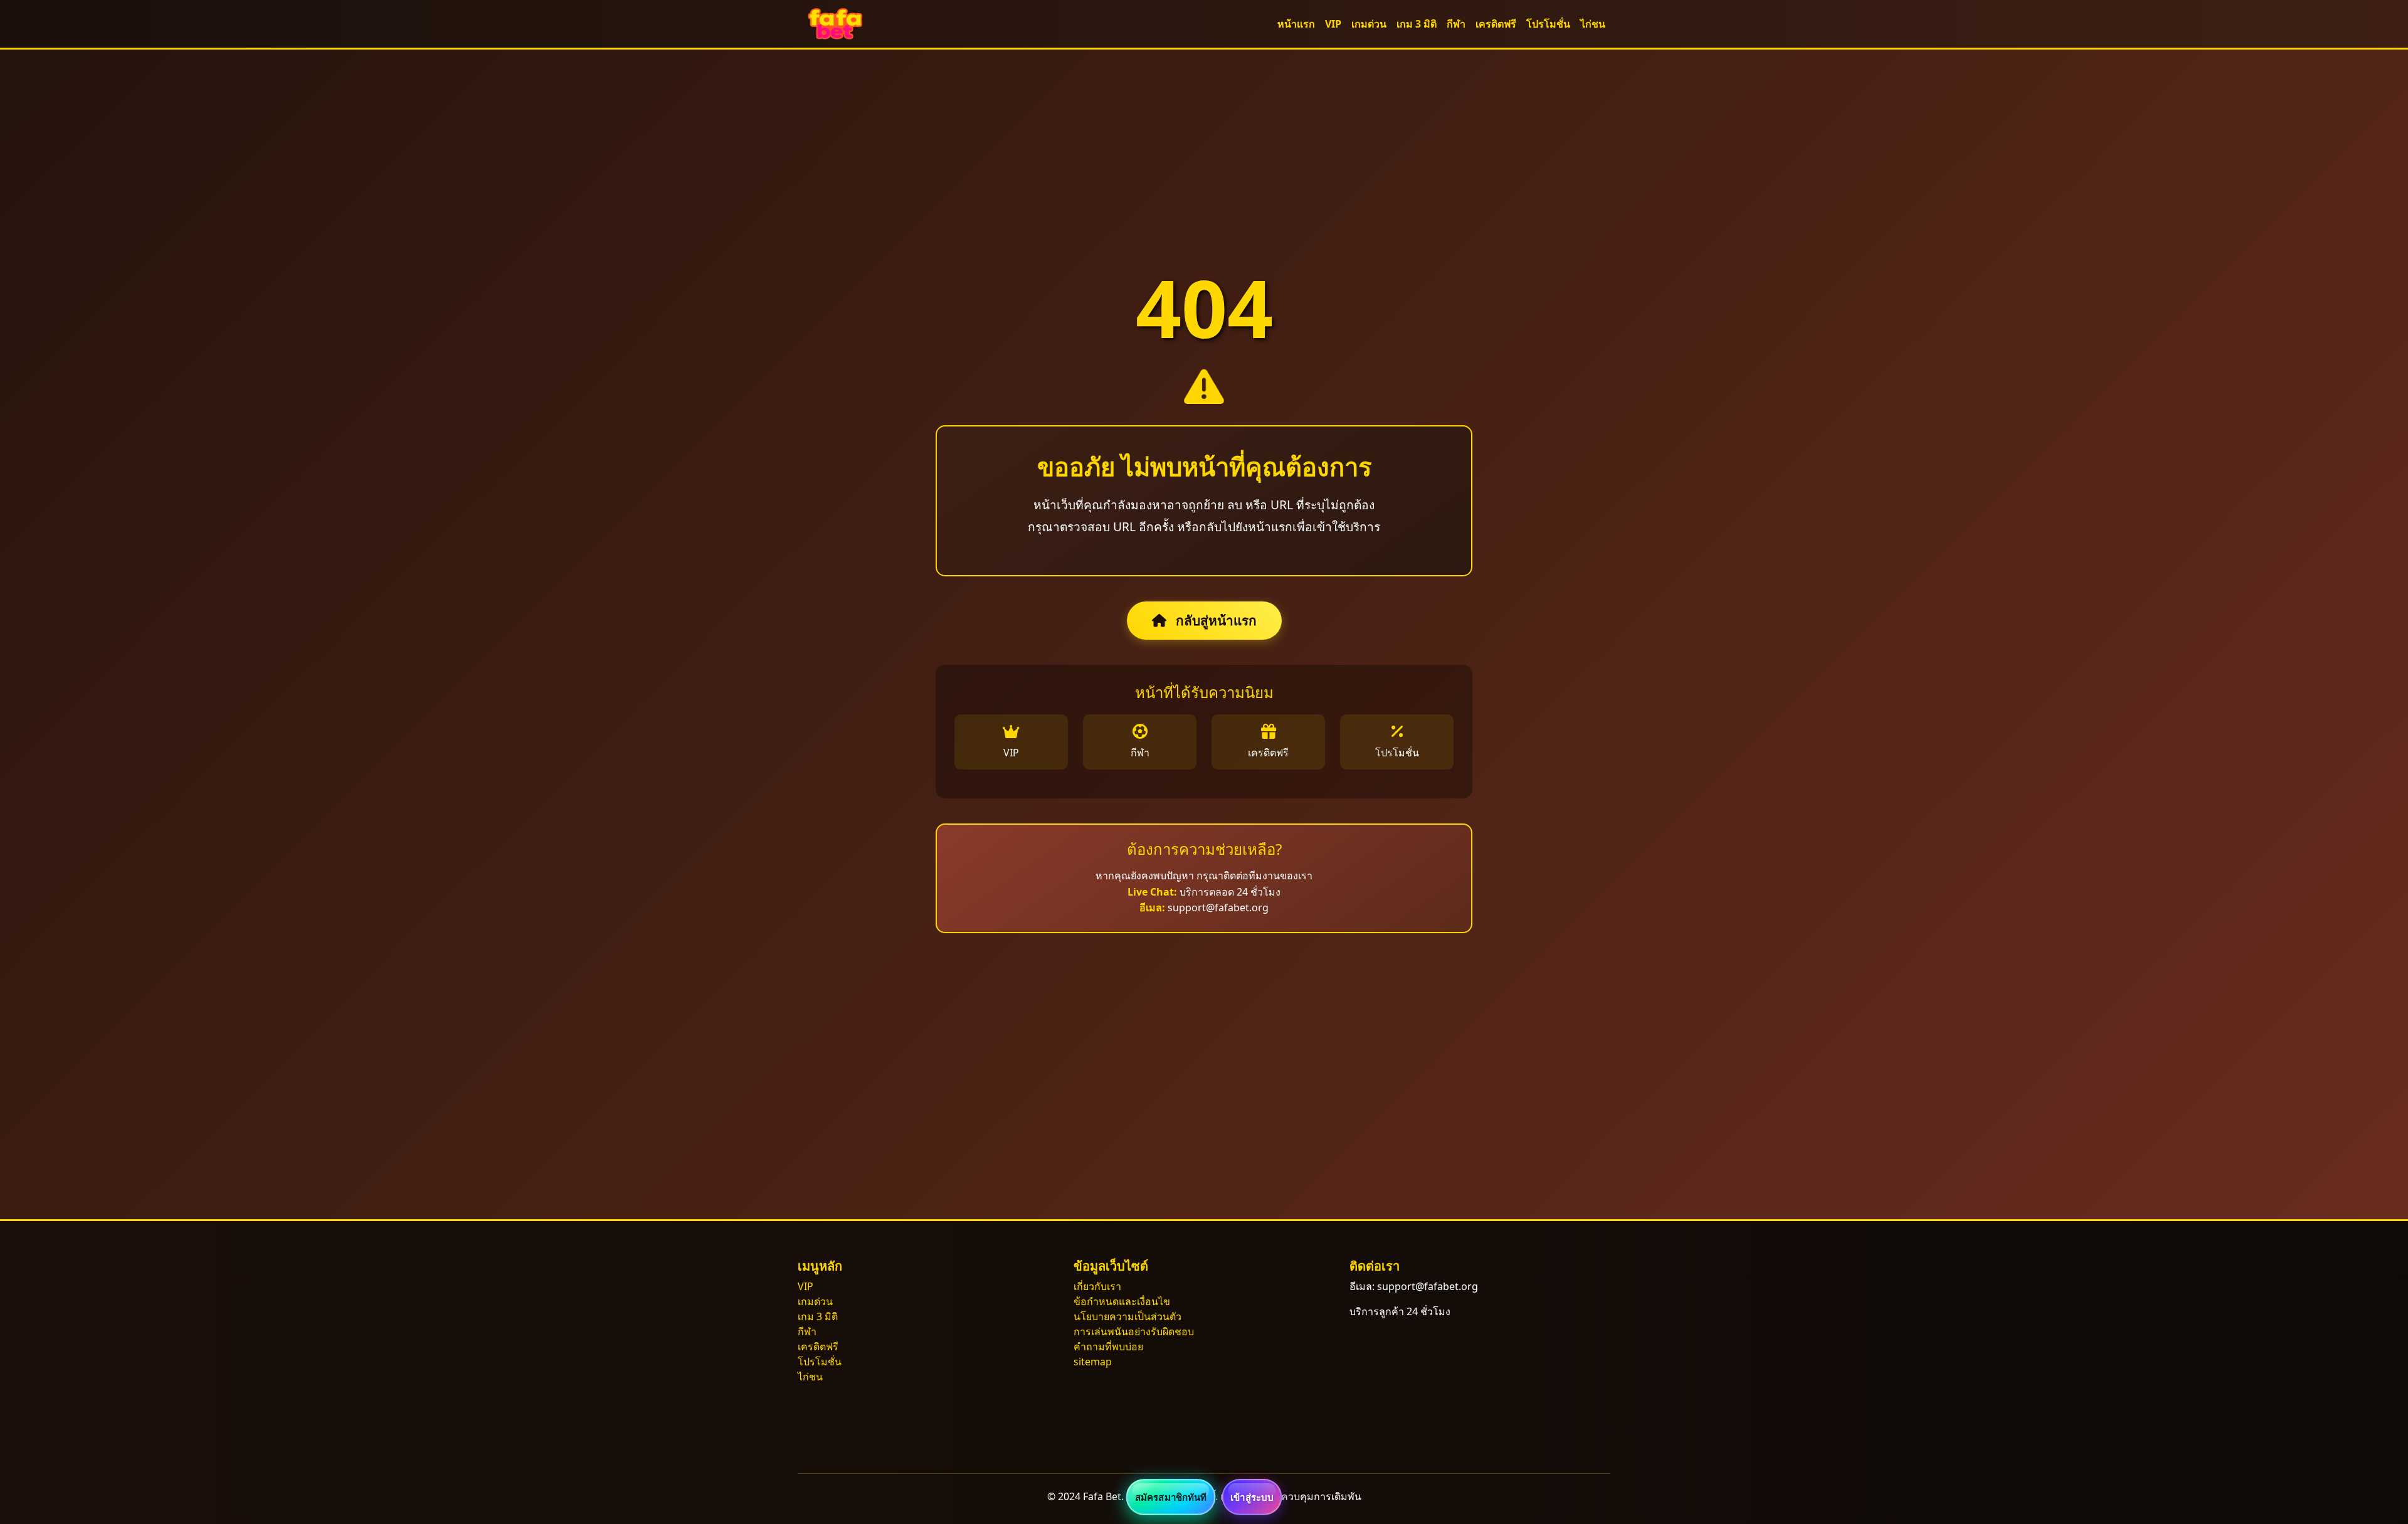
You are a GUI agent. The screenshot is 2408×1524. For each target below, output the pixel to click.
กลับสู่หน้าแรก (1215, 620)
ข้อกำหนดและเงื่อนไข (1122, 1301)
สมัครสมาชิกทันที (1171, 1497)
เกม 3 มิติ (1417, 24)
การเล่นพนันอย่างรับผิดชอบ (1134, 1331)
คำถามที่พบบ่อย (1108, 1347)
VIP (1333, 24)
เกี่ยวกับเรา (1097, 1286)
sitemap (1093, 1362)
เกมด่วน (1369, 24)
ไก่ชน (1593, 24)
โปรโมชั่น (1548, 24)
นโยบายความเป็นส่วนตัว (1127, 1316)
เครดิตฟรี (1496, 24)
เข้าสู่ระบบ (1252, 1497)
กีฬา (1456, 24)
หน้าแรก (1296, 24)
